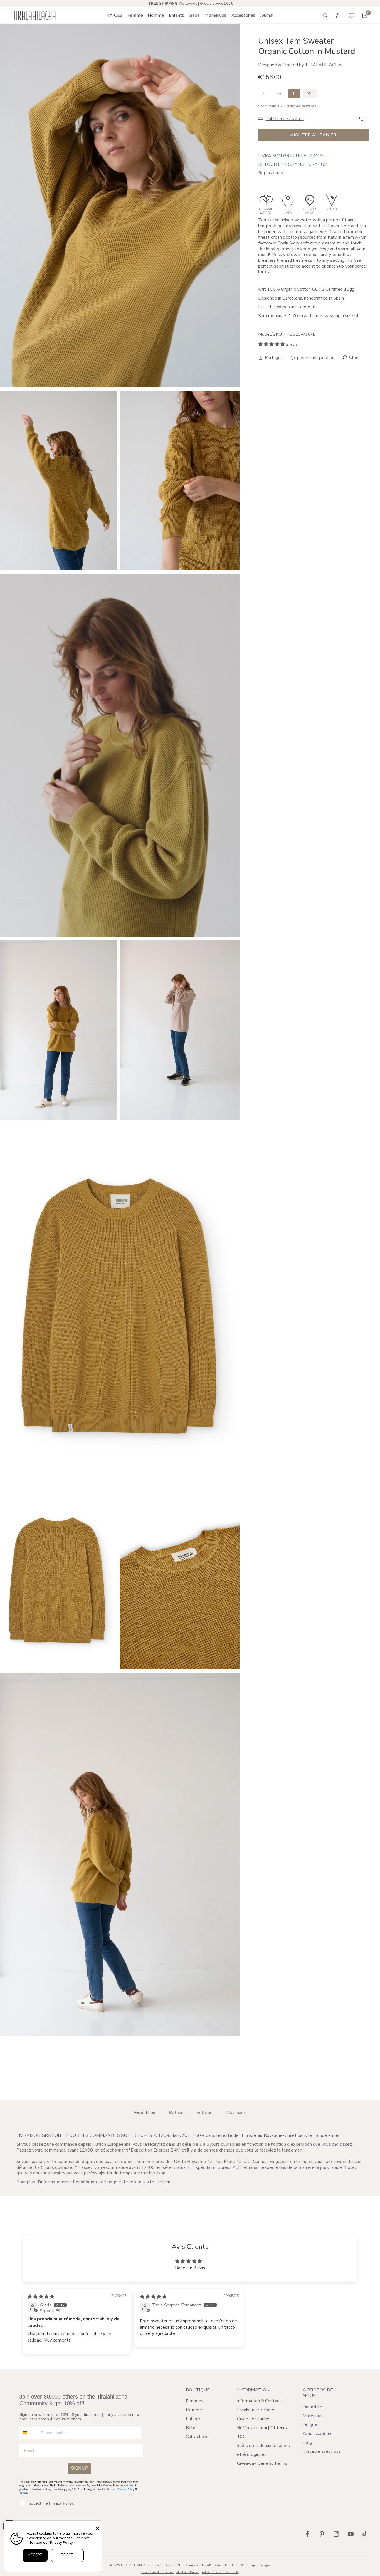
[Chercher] (325, 15)
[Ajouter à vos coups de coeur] (362, 119)
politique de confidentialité (220, 2572)
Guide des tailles (254, 2419)
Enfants (194, 2419)
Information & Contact (259, 2401)
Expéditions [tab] (146, 2113)
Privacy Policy (126, 2489)
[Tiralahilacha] (34, 15)
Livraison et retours (256, 2410)
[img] (41, 2297)
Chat (353, 358)
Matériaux (313, 2416)
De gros (311, 2425)
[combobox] (29, 2433)
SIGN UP (80, 2468)
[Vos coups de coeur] (352, 15)
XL (310, 94)
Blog (307, 2442)
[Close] (98, 2528)
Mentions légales (188, 2572)
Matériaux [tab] (236, 2113)
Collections (197, 2437)
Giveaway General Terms (262, 2463)
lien (167, 2182)
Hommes (195, 2410)
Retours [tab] (177, 2113)
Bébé (191, 2428)
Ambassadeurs (318, 2434)
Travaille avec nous (322, 2451)
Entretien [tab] (206, 2113)
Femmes (195, 2401)
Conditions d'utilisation (158, 2572)
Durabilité (312, 2407)
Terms (23, 2493)
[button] (135, 15)
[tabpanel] (190, 2159)
